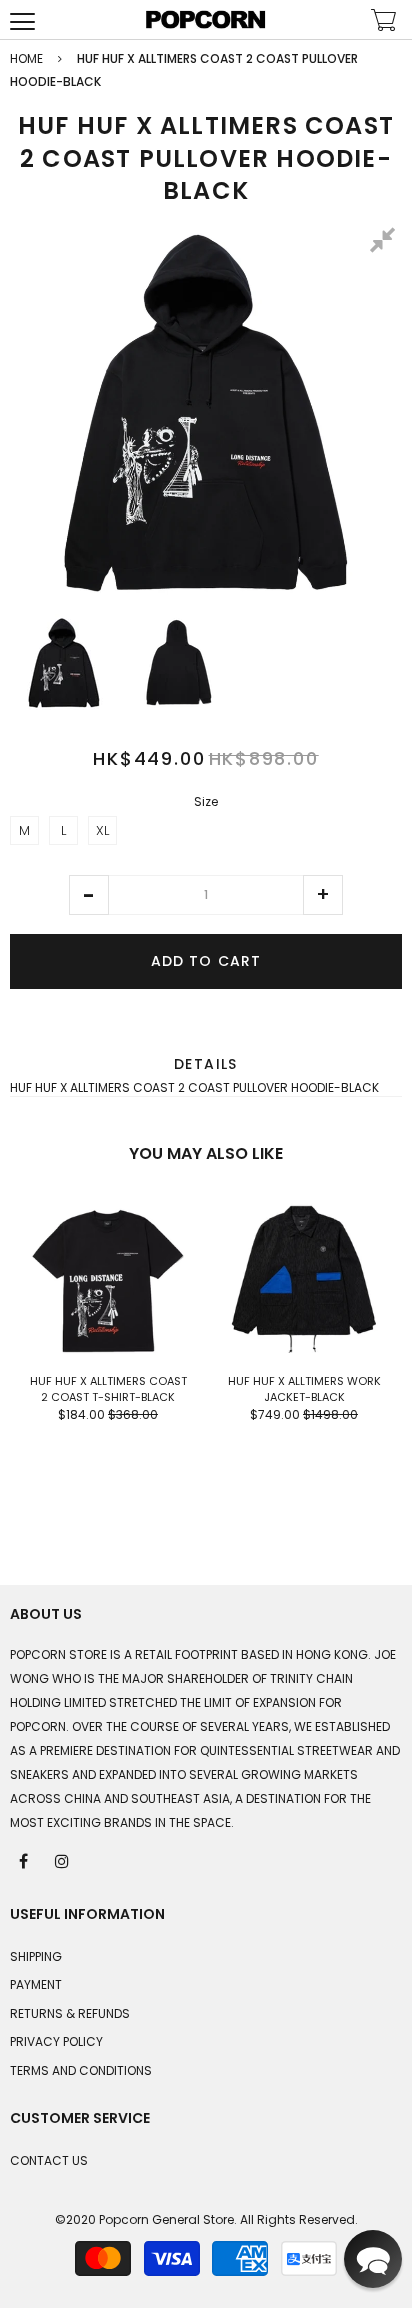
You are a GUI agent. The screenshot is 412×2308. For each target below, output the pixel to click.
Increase (323, 895)
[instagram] (63, 1860)
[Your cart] (384, 22)
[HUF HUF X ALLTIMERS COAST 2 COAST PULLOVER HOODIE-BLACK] (64, 663)
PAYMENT (36, 1984)
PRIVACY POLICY (56, 2041)
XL (102, 830)
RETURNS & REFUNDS (70, 2013)
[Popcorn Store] (206, 19)
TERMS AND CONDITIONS (81, 2070)
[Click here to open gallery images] (386, 243)
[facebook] (25, 1860)
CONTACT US (49, 2160)
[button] (89, 895)
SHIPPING (36, 1956)
